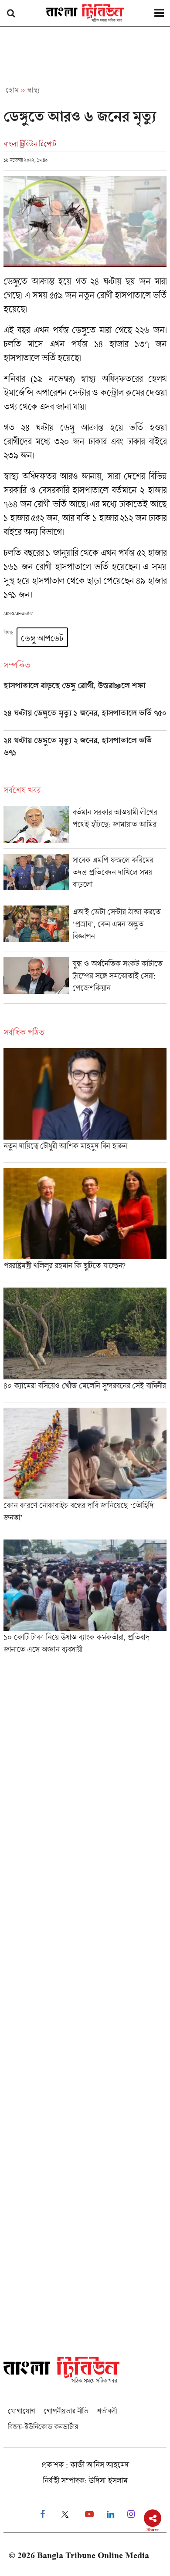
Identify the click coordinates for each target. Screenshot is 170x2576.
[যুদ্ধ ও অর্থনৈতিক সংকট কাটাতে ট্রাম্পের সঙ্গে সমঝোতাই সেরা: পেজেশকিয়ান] (85, 980)
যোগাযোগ (21, 2411)
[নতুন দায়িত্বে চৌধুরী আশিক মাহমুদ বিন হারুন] (85, 1105)
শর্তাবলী (107, 2411)
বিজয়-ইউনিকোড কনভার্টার (43, 2427)
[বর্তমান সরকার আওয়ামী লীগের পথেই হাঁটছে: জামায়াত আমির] (85, 827)
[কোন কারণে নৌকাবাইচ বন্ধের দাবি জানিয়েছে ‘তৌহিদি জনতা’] (85, 1471)
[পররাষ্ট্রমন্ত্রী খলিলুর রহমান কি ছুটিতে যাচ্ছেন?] (85, 1225)
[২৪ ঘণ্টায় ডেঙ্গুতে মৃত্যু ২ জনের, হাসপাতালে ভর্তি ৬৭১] (85, 753)
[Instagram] (131, 2514)
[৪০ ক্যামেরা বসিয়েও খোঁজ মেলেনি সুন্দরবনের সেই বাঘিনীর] (85, 1345)
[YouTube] (89, 2514)
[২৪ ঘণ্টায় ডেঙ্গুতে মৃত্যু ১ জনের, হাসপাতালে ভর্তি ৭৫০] (85, 719)
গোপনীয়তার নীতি (66, 2411)
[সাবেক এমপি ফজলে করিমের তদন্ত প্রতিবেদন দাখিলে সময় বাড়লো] (85, 877)
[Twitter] (65, 2514)
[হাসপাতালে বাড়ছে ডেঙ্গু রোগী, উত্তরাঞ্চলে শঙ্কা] (85, 692)
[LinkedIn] (110, 2514)
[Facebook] (42, 2514)
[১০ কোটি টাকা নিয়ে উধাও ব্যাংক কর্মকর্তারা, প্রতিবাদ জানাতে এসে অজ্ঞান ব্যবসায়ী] (85, 1600)
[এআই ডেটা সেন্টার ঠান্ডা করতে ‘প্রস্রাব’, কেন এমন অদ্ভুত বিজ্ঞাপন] (85, 929)
